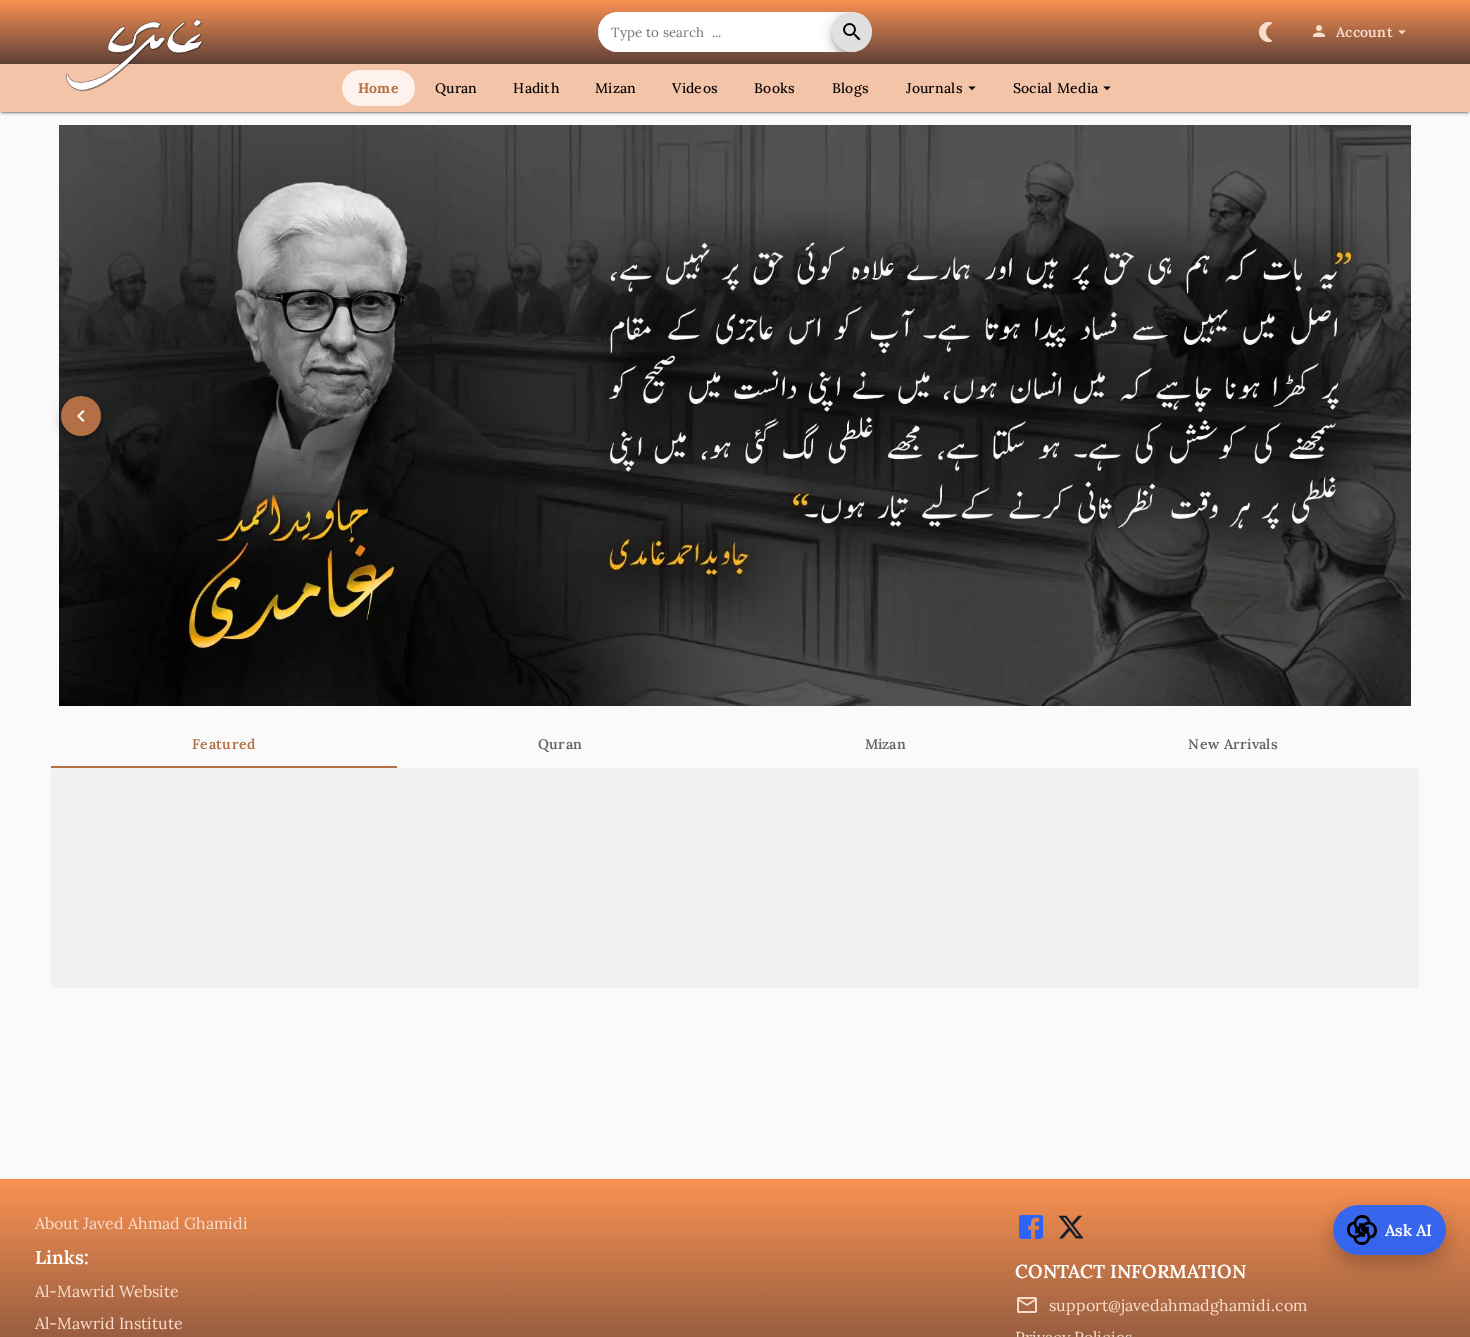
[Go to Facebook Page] (1031, 1237)
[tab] (224, 744)
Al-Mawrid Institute (109, 1323)
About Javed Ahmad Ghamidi (141, 1223)
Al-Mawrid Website (107, 1291)
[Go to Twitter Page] (1066, 1237)
